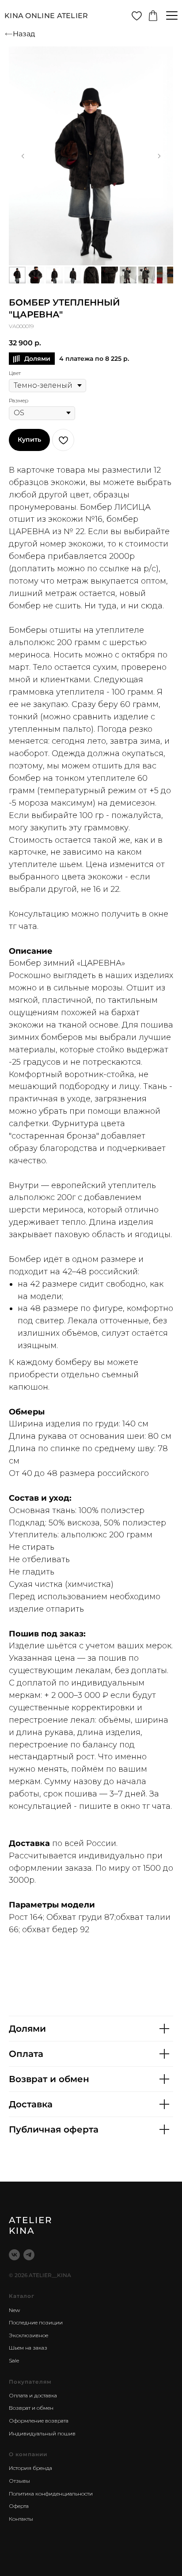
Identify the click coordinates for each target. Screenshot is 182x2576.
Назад (24, 34)
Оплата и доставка (33, 2395)
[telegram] (29, 2255)
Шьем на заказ (28, 2348)
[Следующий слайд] (159, 156)
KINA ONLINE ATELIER (46, 16)
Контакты (21, 2519)
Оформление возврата (39, 2421)
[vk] (14, 2255)
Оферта (19, 2506)
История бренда (30, 2468)
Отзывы (19, 2481)
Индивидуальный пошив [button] (42, 2433)
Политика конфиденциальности (51, 2494)
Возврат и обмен (31, 2408)
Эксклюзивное (28, 2335)
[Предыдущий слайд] (23, 156)
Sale (14, 2360)
